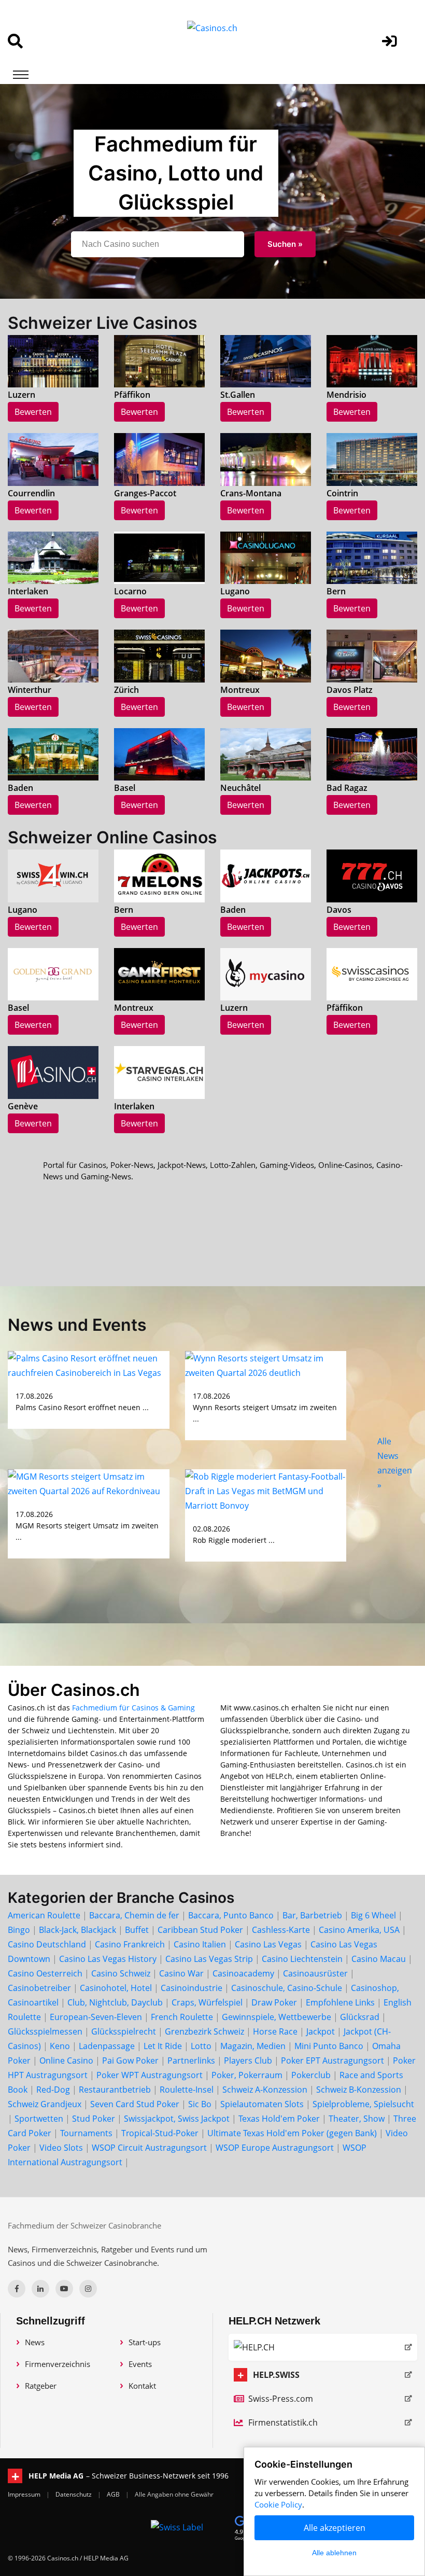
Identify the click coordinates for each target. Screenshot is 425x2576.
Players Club (248, 2060)
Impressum (25, 2494)
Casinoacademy (243, 1973)
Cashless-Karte (281, 1930)
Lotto (201, 2046)
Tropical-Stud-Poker (160, 2133)
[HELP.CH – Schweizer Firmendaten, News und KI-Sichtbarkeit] (323, 2347)
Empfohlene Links (340, 2002)
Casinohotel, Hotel (116, 1988)
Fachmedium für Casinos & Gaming (133, 1708)
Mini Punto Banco (329, 2046)
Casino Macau (379, 1959)
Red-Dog (53, 2090)
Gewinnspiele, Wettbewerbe (277, 2017)
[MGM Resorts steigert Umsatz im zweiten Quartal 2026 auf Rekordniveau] (89, 1483)
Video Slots (61, 2148)
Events (140, 2364)
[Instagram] (88, 2289)
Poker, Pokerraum (247, 2075)
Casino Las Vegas (268, 1944)
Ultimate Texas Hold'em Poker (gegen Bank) (292, 2133)
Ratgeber (41, 2386)
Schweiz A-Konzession (265, 2090)
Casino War (181, 1973)
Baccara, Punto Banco (231, 1915)
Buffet (137, 1930)
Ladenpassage (107, 2046)
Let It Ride (163, 2046)
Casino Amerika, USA (359, 1930)
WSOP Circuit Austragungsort (149, 2148)
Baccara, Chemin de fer (134, 1915)
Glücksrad (360, 2017)
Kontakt (142, 2386)
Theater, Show (357, 2119)
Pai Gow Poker (130, 2060)
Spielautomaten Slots (262, 2104)
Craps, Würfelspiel (207, 2002)
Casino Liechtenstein (302, 1959)
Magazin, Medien (253, 2046)
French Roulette (182, 2017)
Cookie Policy (278, 2504)
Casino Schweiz (121, 1973)
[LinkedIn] (40, 2289)
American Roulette (44, 1915)
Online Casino (66, 2060)
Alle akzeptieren (335, 2528)
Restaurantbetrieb (115, 2090)
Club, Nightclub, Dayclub (115, 2002)
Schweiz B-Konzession (359, 2090)
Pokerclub (311, 2075)
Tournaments (86, 2133)
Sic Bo (200, 2104)
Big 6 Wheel (373, 1915)
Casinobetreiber (39, 1988)
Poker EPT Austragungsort (332, 2060)
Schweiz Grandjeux (45, 2104)
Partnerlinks (191, 2060)
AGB (114, 2494)
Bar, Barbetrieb (312, 1915)
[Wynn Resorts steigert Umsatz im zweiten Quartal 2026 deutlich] (266, 1365)
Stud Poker (94, 2119)
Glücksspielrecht (124, 2031)
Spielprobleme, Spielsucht (363, 2104)
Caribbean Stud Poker (200, 1930)
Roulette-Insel (187, 2090)
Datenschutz (74, 2494)
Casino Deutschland (47, 1944)
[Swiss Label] (177, 2527)
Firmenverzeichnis (58, 2364)
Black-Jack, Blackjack (77, 1930)
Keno (60, 2046)
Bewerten (33, 412)
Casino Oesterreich (45, 1973)
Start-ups (145, 2342)
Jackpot (321, 2031)
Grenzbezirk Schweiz (204, 2031)
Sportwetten (39, 2119)
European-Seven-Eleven (96, 2017)
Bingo (19, 1930)
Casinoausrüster (315, 1973)
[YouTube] (64, 2289)
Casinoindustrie (192, 1988)
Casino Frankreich (130, 1944)
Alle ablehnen (334, 2553)
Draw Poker (274, 2002)
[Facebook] (17, 2289)
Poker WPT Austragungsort (150, 2075)
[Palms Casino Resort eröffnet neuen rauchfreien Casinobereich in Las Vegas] (89, 1365)
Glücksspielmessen (45, 2031)
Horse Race (275, 2031)
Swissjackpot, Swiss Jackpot (177, 2119)
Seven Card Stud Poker (135, 2104)
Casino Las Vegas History (108, 1959)
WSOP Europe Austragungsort (275, 2148)
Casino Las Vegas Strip (209, 1959)
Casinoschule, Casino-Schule (287, 1988)
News (35, 2342)
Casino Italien (200, 1944)
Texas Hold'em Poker (279, 2119)
